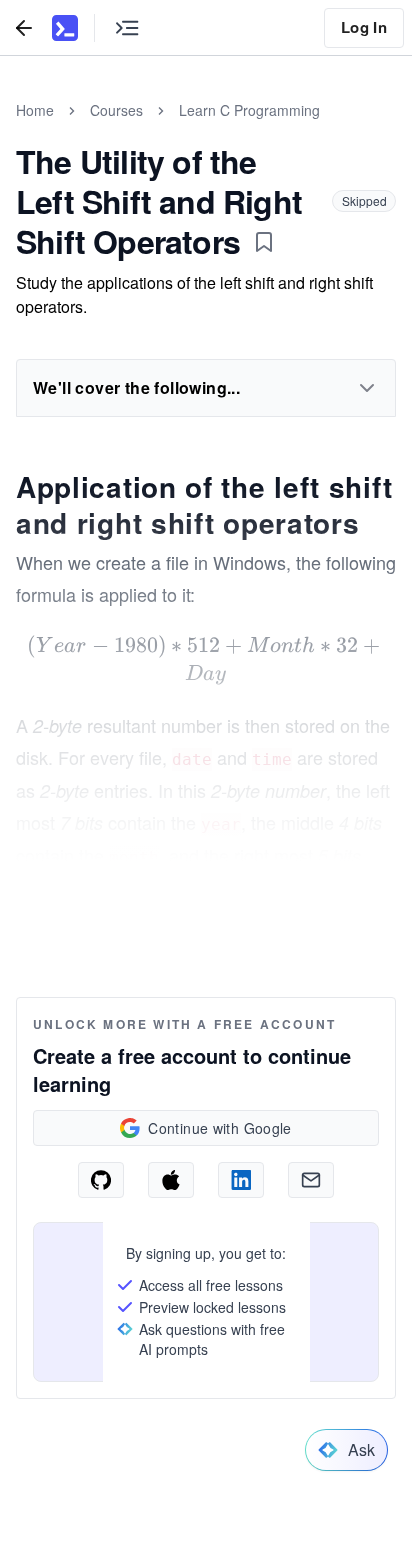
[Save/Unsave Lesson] (264, 242)
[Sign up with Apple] (171, 1180)
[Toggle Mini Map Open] (127, 27)
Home (35, 110)
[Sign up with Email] (311, 1180)
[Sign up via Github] (101, 1180)
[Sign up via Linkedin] (241, 1180)
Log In (364, 27)
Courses (116, 110)
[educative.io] (65, 28)
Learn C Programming (249, 110)
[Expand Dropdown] (367, 388)
